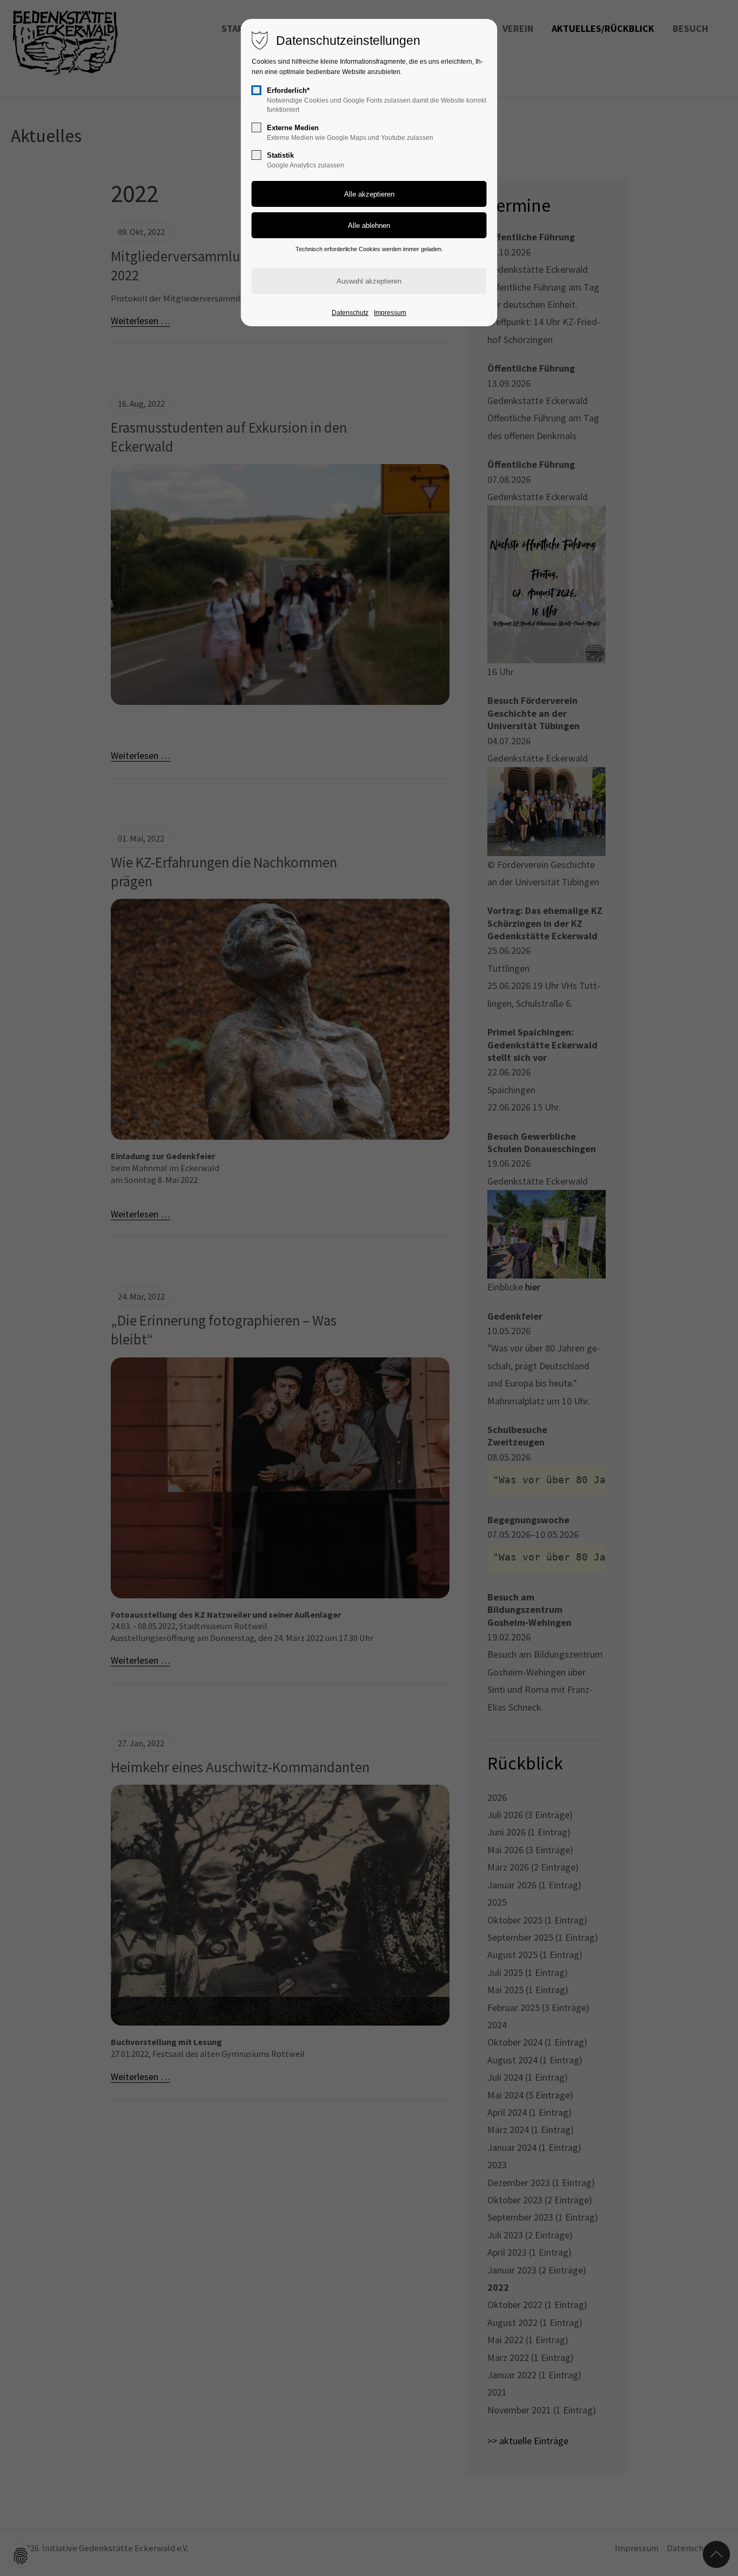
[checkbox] (257, 90)
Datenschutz (350, 313)
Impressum (390, 313)
